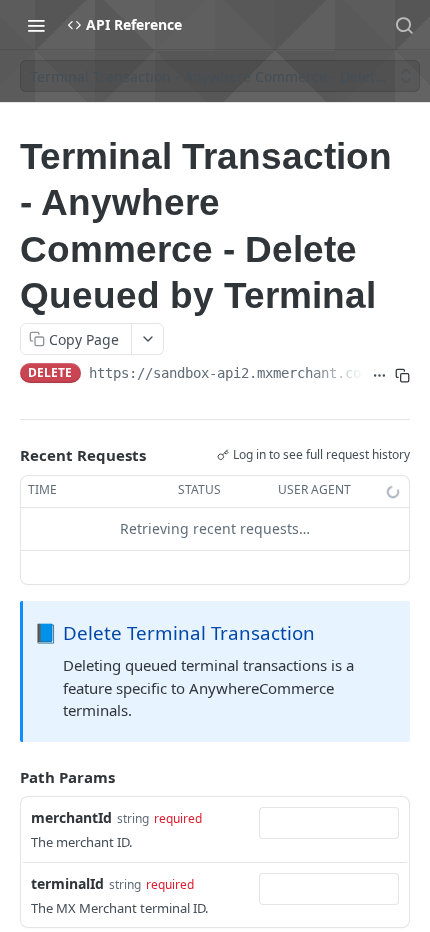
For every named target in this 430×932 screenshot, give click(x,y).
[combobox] (329, 823)
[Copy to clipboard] (402, 375)
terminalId (67, 883)
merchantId (71, 817)
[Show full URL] (379, 375)
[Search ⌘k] (404, 25)
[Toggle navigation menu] (36, 25)
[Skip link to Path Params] (6, 777)
